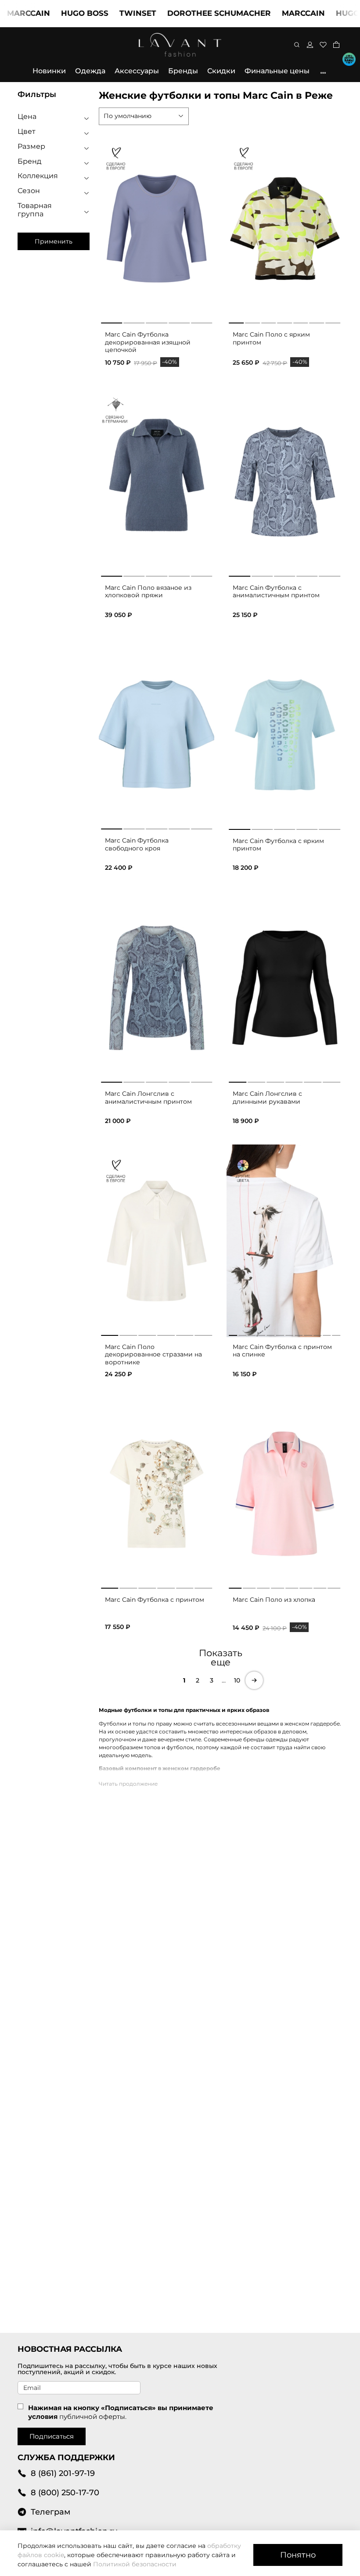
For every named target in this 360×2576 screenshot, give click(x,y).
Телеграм (50, 2512)
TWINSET (104, 13)
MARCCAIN (270, 13)
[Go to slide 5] (202, 321)
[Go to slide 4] (179, 321)
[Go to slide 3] (157, 321)
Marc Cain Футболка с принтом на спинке (282, 1351)
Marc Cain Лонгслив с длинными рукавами (267, 1098)
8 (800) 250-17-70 (65, 2492)
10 (237, 1680)
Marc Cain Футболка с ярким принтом (278, 845)
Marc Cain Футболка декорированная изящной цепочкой (148, 342)
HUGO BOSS (51, 13)
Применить (54, 241)
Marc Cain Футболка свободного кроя (137, 844)
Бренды (183, 71)
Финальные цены (277, 71)
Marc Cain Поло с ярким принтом (271, 338)
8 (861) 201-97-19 (63, 2473)
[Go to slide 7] (333, 321)
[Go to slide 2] (134, 321)
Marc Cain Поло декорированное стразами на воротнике (153, 1354)
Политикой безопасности (135, 2564)
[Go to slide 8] (334, 1586)
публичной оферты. (93, 2416)
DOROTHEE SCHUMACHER (185, 13)
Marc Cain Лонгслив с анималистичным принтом (148, 1098)
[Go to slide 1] (112, 321)
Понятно (298, 2555)
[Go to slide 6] (317, 321)
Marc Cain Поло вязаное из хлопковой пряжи (148, 592)
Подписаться (52, 2436)
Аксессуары (137, 71)
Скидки (221, 71)
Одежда (90, 71)
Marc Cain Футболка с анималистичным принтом (276, 592)
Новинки (49, 71)
